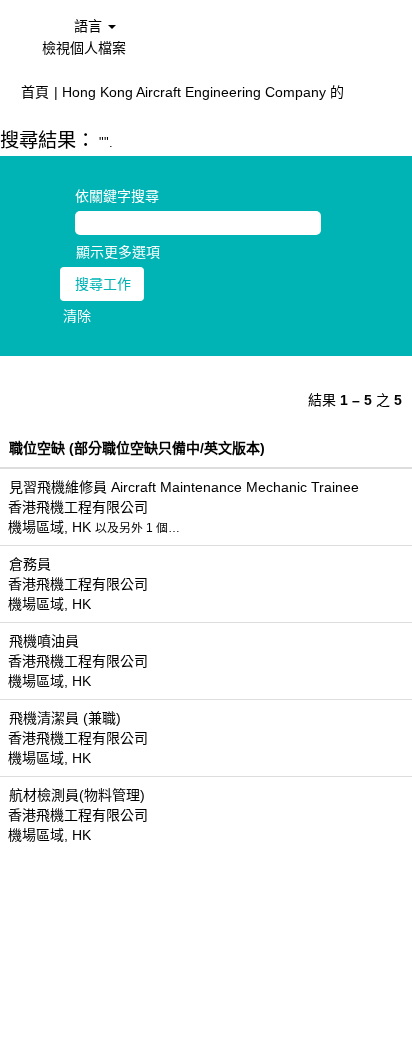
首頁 (35, 92)
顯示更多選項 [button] (118, 252)
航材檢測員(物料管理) (77, 795)
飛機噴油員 (44, 641)
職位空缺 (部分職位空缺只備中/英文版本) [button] (137, 448)
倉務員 (30, 564)
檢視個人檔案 (84, 48)
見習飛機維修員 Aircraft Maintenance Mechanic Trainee (184, 487)
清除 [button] (77, 316)
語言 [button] (90, 26)
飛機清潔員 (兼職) (65, 718)
